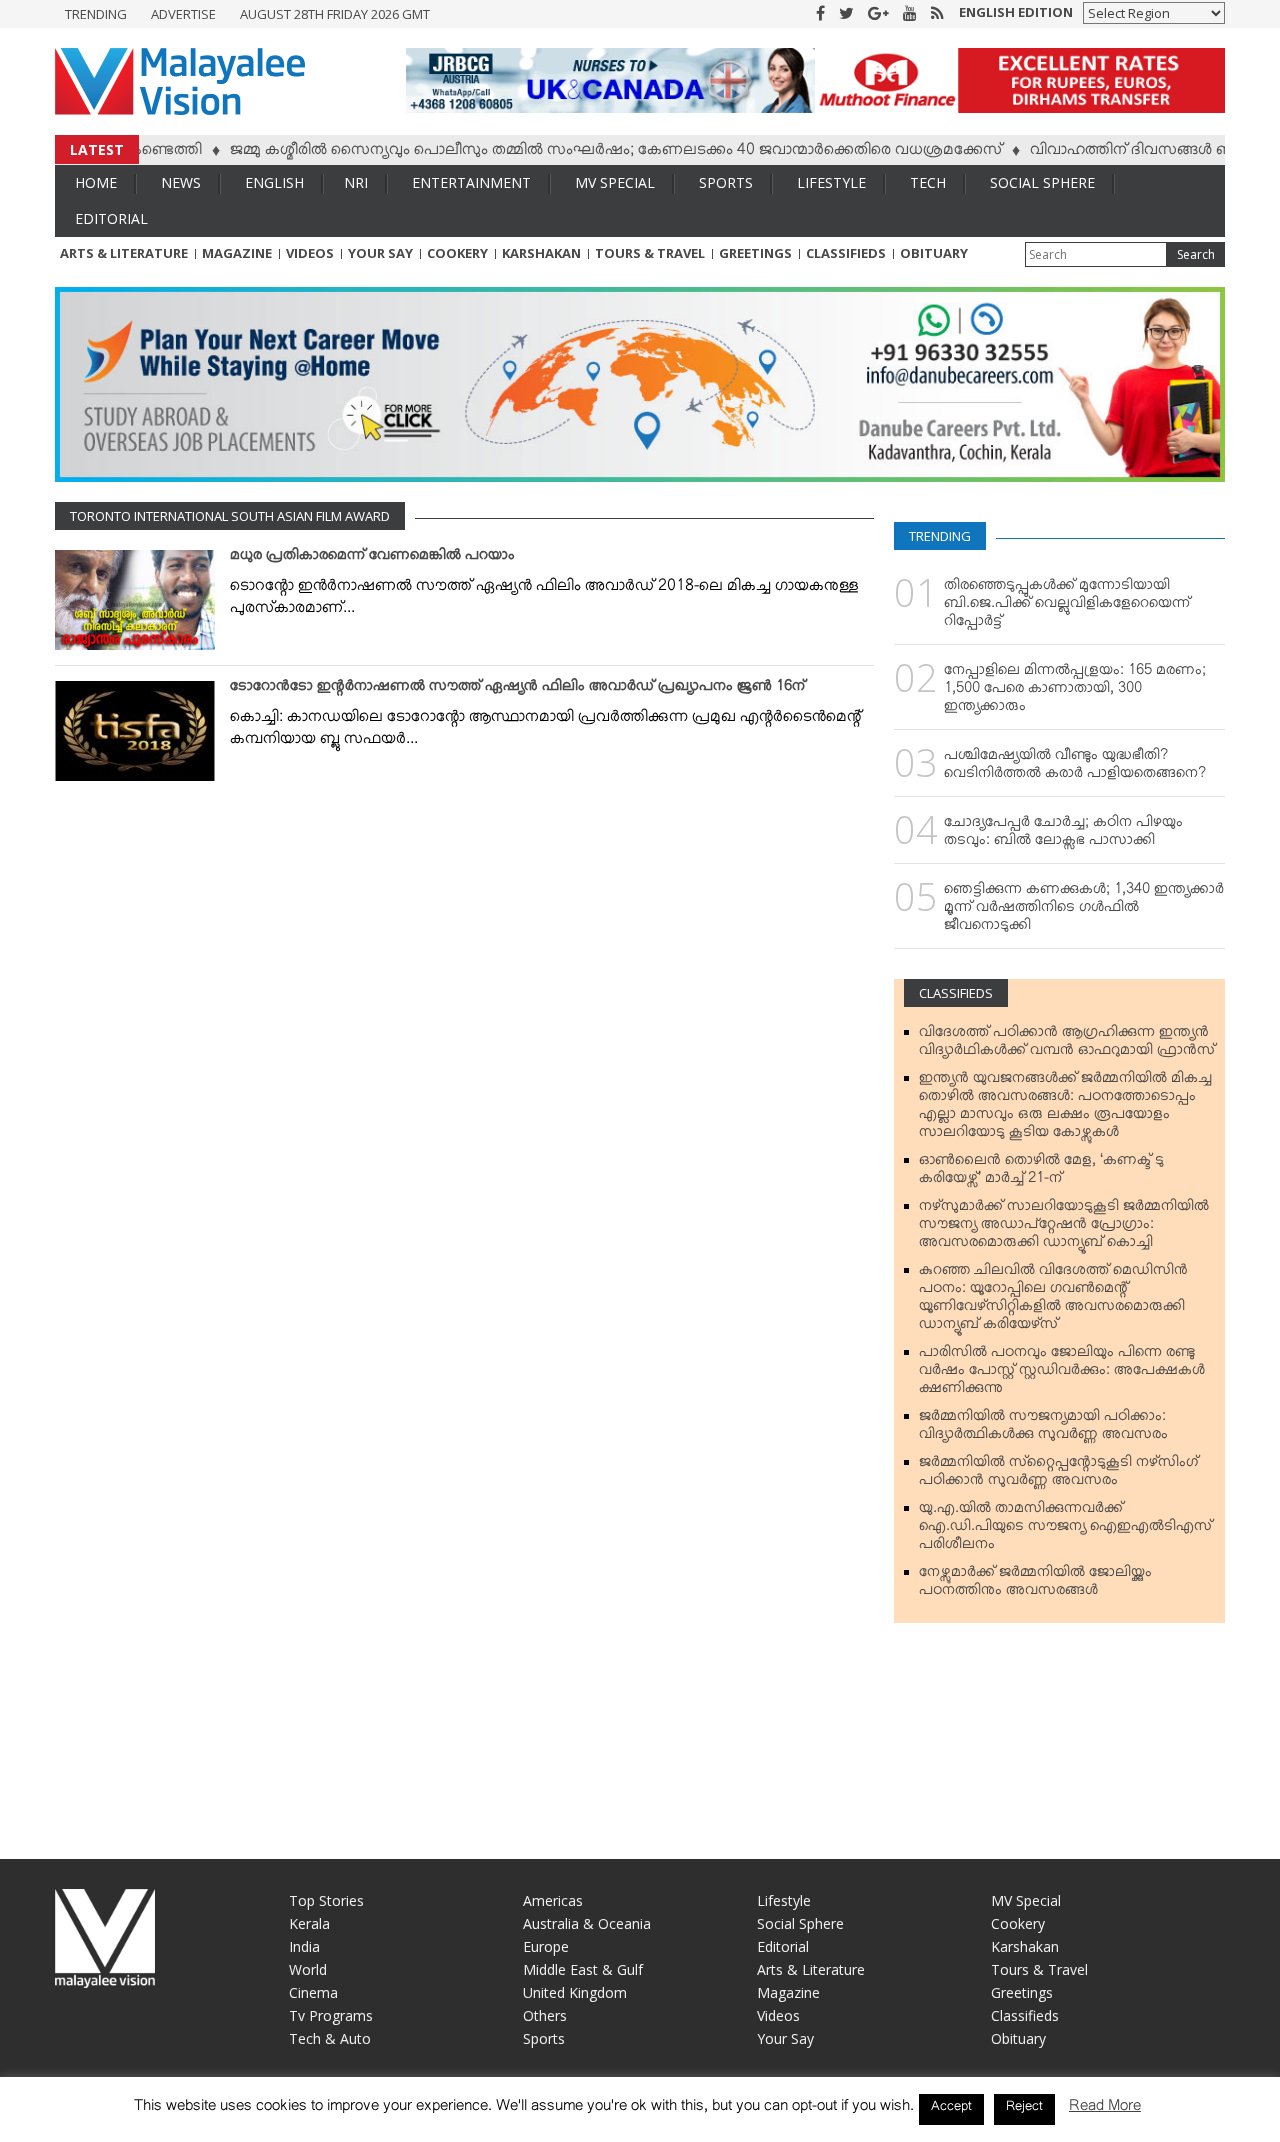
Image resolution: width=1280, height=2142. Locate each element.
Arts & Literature (124, 253)
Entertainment (471, 182)
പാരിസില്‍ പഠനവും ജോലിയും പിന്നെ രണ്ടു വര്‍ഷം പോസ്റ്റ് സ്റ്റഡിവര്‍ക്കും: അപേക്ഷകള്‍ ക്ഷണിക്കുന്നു (1062, 1374)
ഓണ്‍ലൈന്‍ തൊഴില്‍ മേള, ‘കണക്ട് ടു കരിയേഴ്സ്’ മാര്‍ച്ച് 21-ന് (1041, 1173)
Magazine (237, 253)
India (304, 1946)
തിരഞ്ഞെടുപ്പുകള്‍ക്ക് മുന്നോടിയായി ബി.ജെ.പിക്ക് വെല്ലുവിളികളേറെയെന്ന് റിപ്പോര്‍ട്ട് (1067, 607)
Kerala (309, 1923)
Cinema (313, 1992)
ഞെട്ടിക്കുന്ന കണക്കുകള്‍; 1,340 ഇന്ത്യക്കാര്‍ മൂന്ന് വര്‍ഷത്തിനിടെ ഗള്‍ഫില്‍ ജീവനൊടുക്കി (1084, 911)
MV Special (615, 182)
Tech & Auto (330, 2038)
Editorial (111, 218)
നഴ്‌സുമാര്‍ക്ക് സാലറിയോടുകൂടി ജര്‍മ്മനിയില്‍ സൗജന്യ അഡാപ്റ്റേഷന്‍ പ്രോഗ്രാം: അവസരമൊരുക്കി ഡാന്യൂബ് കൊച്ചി (1064, 1228)
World (308, 1969)
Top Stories (326, 1900)
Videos (310, 253)
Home (96, 182)
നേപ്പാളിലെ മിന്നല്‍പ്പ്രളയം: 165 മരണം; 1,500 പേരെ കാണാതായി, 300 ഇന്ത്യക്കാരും (1075, 692)
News (181, 182)
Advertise (183, 14)
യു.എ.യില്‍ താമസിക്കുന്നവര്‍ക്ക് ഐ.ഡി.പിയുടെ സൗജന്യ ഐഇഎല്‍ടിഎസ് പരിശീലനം (1065, 1530)
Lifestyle (831, 182)
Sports (726, 182)
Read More (1105, 2109)
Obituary (934, 253)
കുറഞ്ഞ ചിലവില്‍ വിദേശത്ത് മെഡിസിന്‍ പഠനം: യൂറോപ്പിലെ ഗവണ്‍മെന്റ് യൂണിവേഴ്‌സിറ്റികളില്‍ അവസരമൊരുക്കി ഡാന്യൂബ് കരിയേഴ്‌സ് (1053, 1301)
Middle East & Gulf (583, 1969)
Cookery (457, 253)
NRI (356, 182)
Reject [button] (1024, 2109)
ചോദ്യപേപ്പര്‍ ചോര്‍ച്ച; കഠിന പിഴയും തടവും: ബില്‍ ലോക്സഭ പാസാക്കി (1063, 835)
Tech (928, 182)
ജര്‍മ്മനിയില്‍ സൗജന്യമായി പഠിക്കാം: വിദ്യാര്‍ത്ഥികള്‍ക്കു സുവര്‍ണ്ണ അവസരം (1043, 1429)
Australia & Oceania (587, 1923)
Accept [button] (951, 2109)
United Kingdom (575, 1992)
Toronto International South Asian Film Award (230, 516)
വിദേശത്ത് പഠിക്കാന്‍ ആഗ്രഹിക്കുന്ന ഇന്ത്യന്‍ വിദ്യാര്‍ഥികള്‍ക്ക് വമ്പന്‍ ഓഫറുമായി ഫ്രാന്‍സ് (1067, 1045)
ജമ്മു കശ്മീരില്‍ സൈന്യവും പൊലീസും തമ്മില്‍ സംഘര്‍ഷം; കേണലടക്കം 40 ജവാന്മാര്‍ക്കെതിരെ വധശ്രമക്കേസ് (577, 153)
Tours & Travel (650, 253)
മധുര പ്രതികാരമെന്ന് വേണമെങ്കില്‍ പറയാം (372, 559)
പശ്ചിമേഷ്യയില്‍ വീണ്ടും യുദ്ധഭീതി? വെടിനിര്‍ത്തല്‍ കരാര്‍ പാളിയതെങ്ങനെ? (1075, 768)
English (274, 182)
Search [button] (1196, 254)
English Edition (1016, 12)
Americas (553, 1900)
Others (545, 2015)
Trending (96, 14)
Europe (546, 1946)
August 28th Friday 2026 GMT (335, 14)
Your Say (380, 253)
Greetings (755, 253)
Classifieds (846, 253)
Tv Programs (331, 2015)
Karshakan (541, 253)
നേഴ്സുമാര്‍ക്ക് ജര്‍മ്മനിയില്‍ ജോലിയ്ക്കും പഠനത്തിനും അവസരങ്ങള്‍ (1035, 1585)
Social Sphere (1042, 182)
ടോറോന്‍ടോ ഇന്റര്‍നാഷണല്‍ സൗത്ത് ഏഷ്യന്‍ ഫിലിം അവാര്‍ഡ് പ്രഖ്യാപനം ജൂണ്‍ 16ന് (517, 690)
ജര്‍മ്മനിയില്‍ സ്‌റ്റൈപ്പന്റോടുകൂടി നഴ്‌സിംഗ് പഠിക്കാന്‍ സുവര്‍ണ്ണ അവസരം (1058, 1475)
